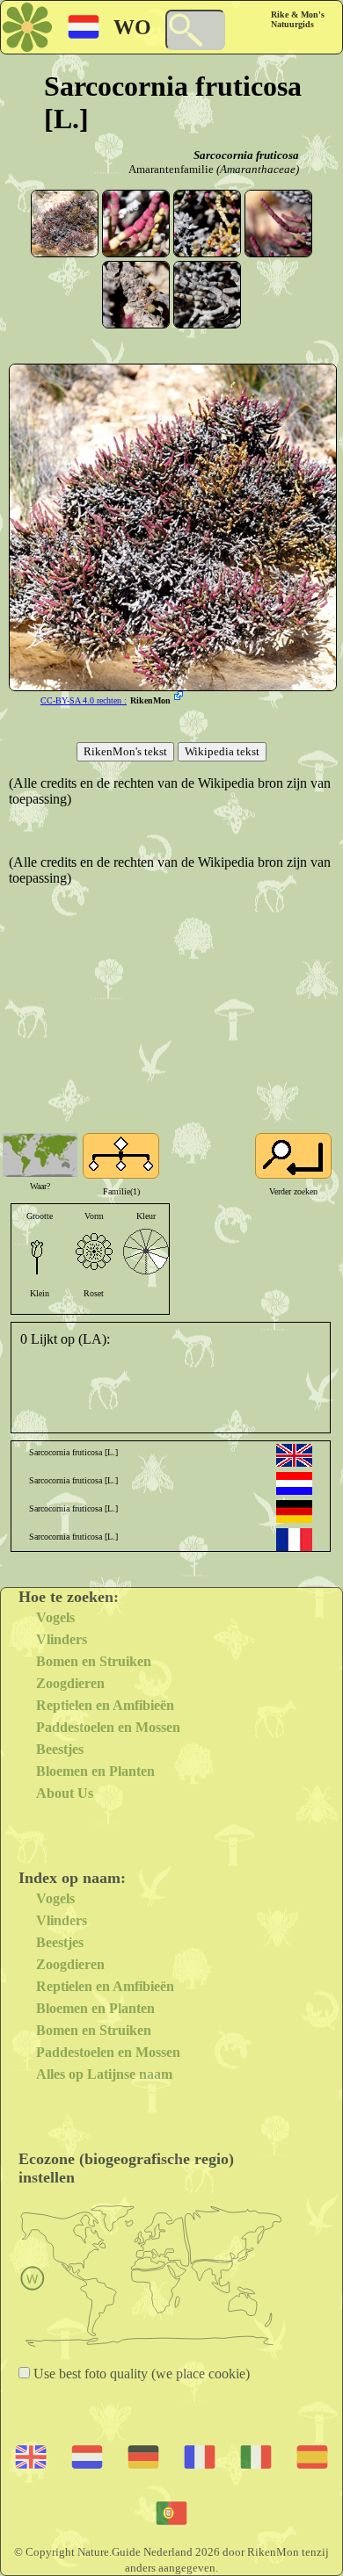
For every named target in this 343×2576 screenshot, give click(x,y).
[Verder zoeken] (293, 1156)
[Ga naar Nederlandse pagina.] (294, 1483)
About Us (65, 1793)
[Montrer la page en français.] (294, 1540)
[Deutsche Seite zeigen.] (294, 1512)
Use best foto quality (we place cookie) (140, 2374)
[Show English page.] (294, 1455)
